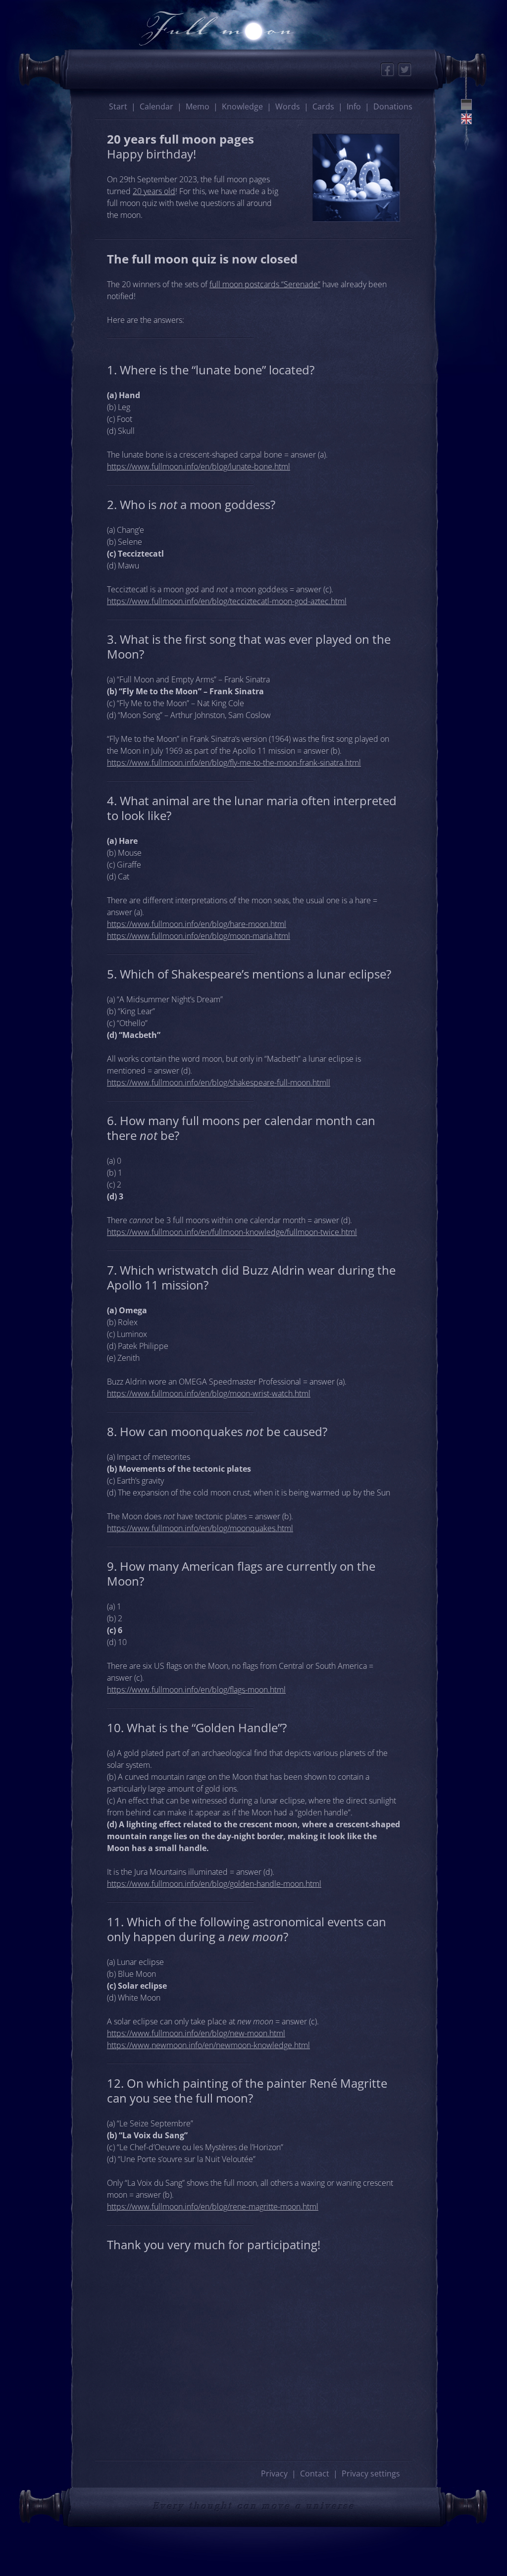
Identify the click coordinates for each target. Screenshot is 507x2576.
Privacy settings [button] (371, 2473)
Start (118, 106)
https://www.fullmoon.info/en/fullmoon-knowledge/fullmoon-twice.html (232, 1232)
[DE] (466, 104)
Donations (393, 106)
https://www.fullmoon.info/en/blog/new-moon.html (196, 2033)
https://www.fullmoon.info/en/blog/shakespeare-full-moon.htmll (219, 1082)
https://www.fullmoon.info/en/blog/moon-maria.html (199, 936)
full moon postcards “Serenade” (265, 284)
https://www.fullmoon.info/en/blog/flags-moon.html (196, 1690)
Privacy (274, 2473)
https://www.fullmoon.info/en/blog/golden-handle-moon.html (214, 1884)
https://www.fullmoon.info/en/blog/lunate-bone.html (199, 466)
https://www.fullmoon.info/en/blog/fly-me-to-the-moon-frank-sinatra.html (234, 763)
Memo (198, 106)
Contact (315, 2473)
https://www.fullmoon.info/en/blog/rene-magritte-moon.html (213, 2207)
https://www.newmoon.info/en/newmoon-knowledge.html (208, 2045)
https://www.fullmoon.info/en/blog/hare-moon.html (197, 924)
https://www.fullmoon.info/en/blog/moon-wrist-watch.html (209, 1393)
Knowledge (242, 106)
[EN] (466, 119)
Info (354, 106)
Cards (323, 106)
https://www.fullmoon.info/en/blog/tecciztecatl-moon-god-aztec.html (227, 601)
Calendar (156, 106)
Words (288, 106)
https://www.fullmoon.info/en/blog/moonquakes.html (200, 1528)
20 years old (154, 191)
